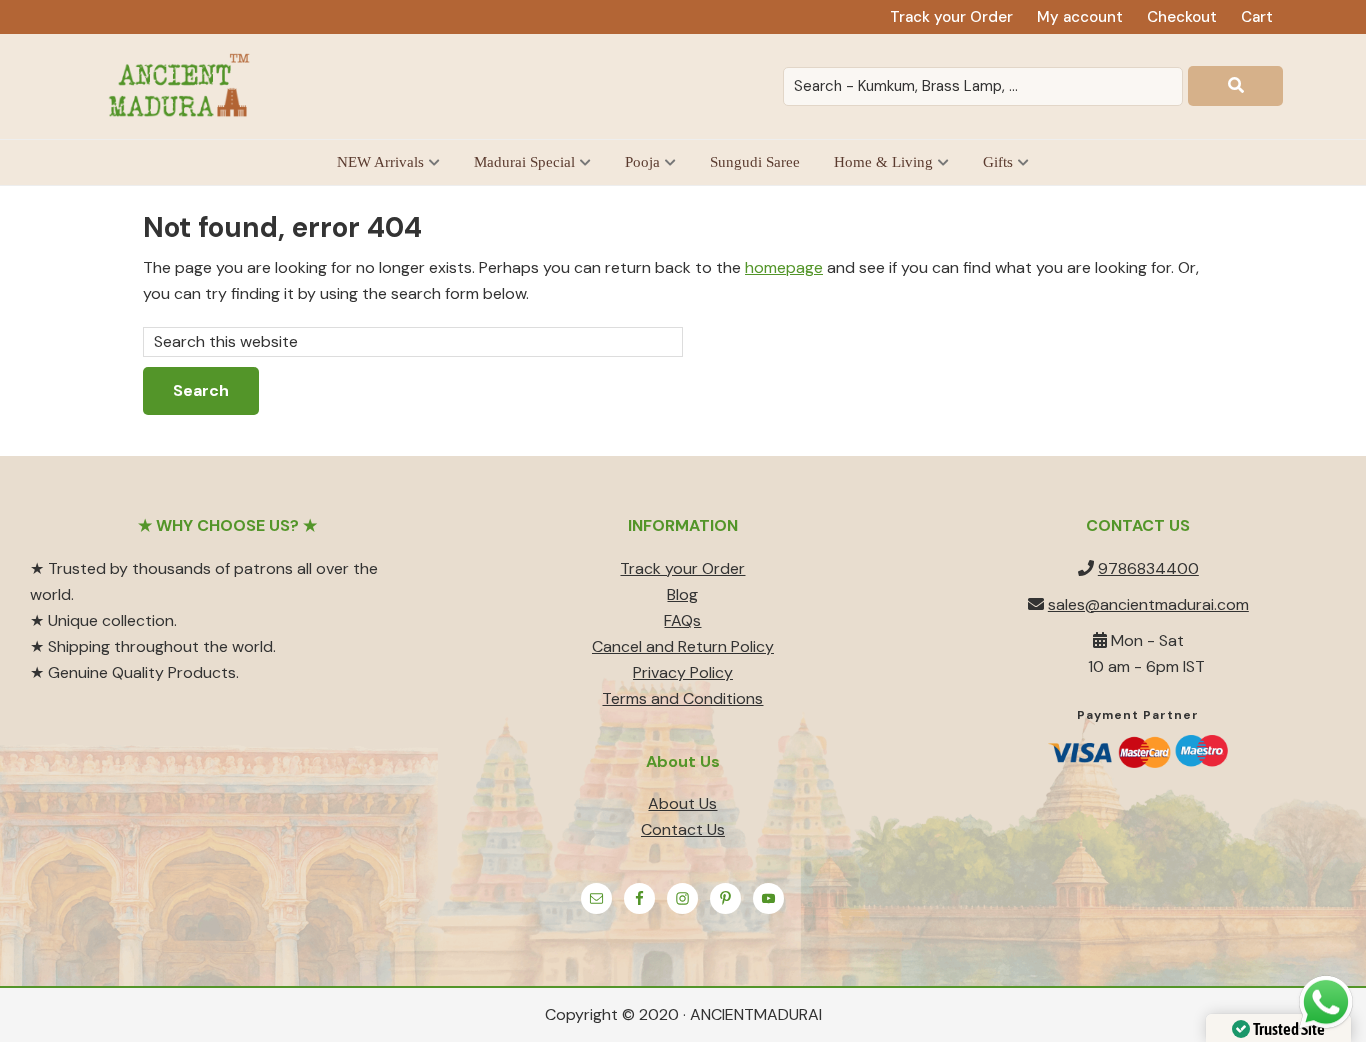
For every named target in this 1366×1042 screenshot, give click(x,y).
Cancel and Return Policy (683, 646)
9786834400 (1148, 568)
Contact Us (683, 829)
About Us (682, 803)
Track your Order (682, 568)
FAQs (682, 620)
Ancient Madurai (183, 86)
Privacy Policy (683, 672)
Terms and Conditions (682, 698)
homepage (784, 267)
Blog (682, 594)
